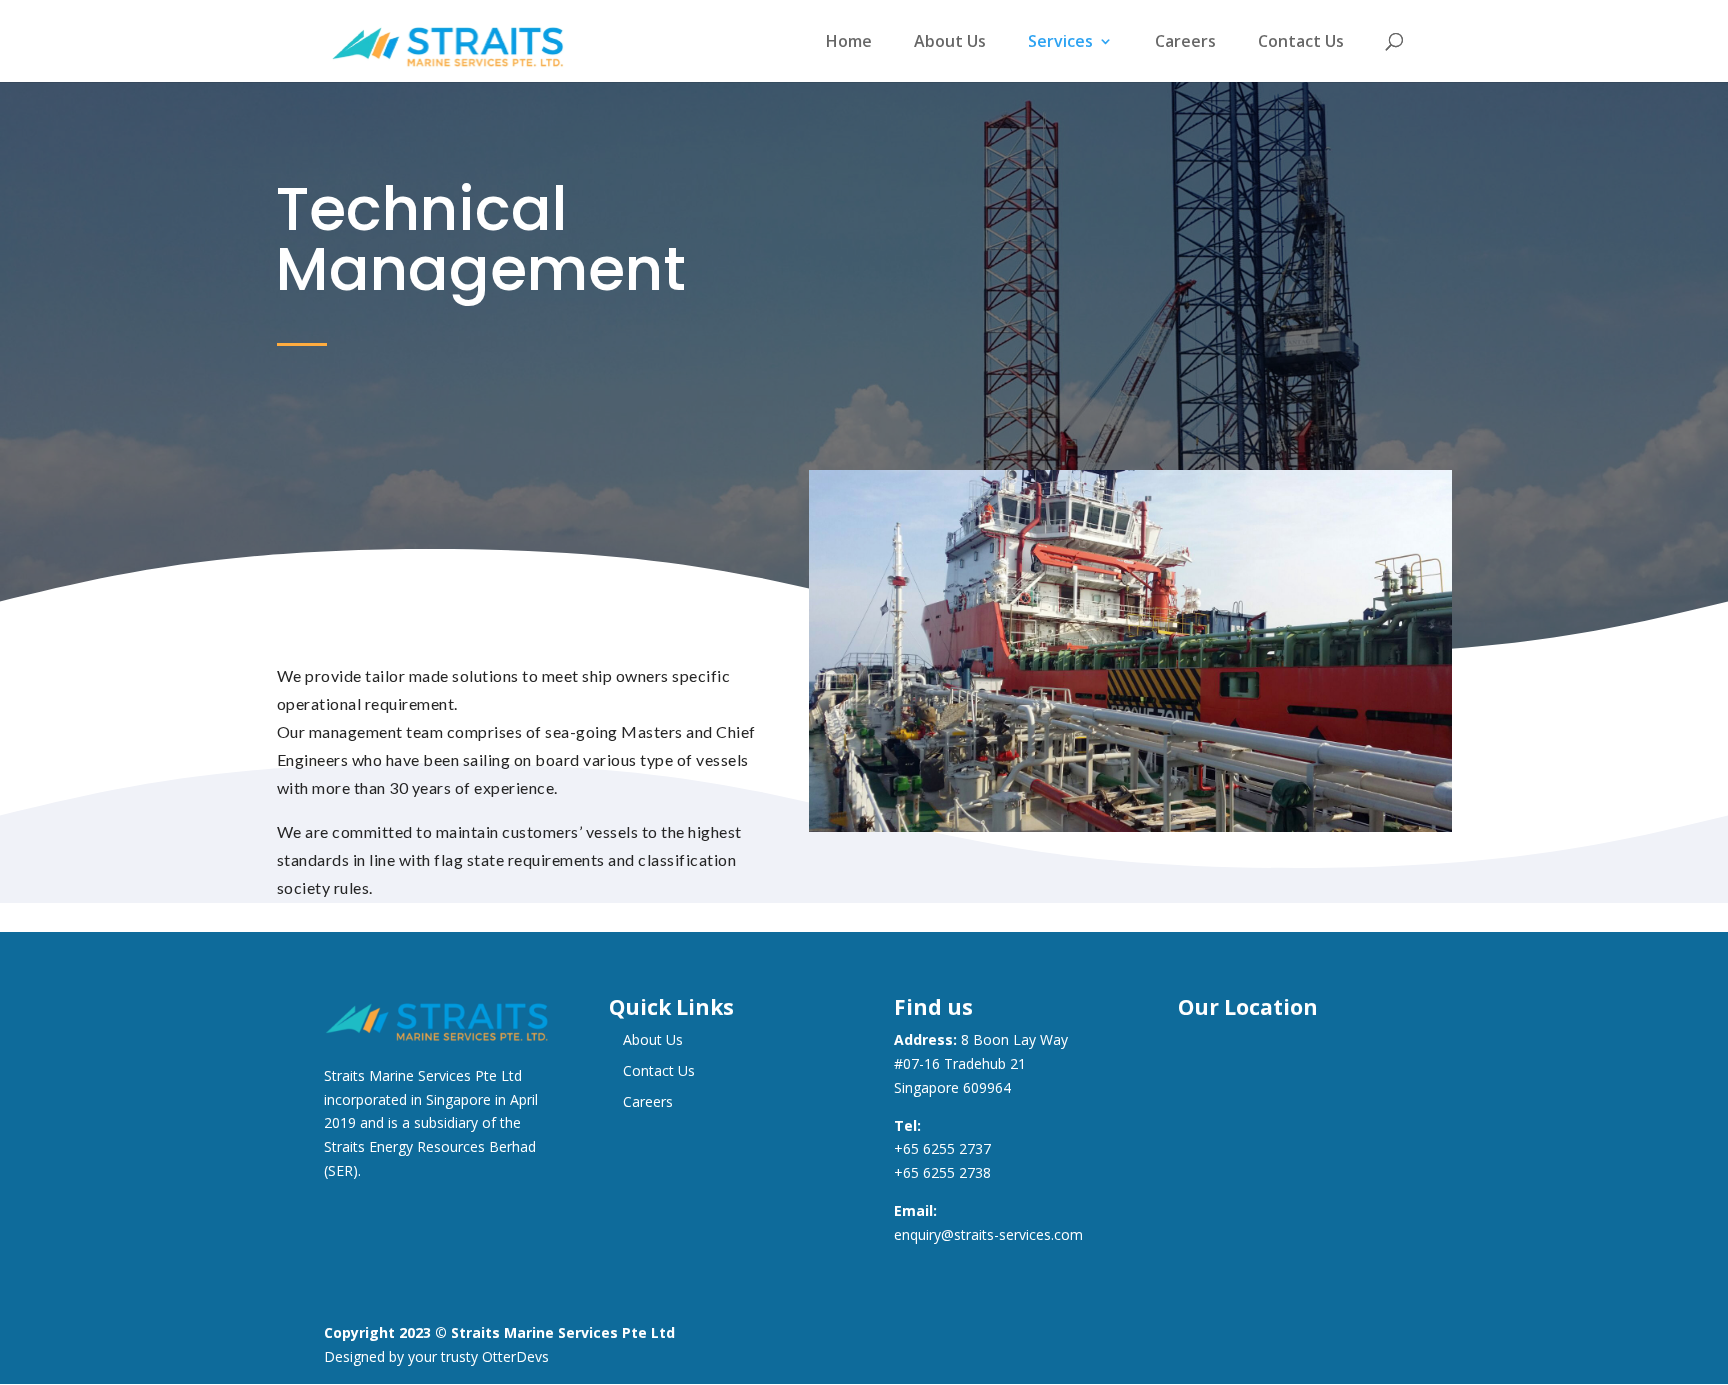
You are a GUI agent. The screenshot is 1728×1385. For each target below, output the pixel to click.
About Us (950, 42)
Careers (1185, 42)
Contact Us (1301, 42)
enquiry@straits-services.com (988, 1234)
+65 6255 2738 (942, 1172)
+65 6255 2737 (942, 1148)
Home (849, 42)
